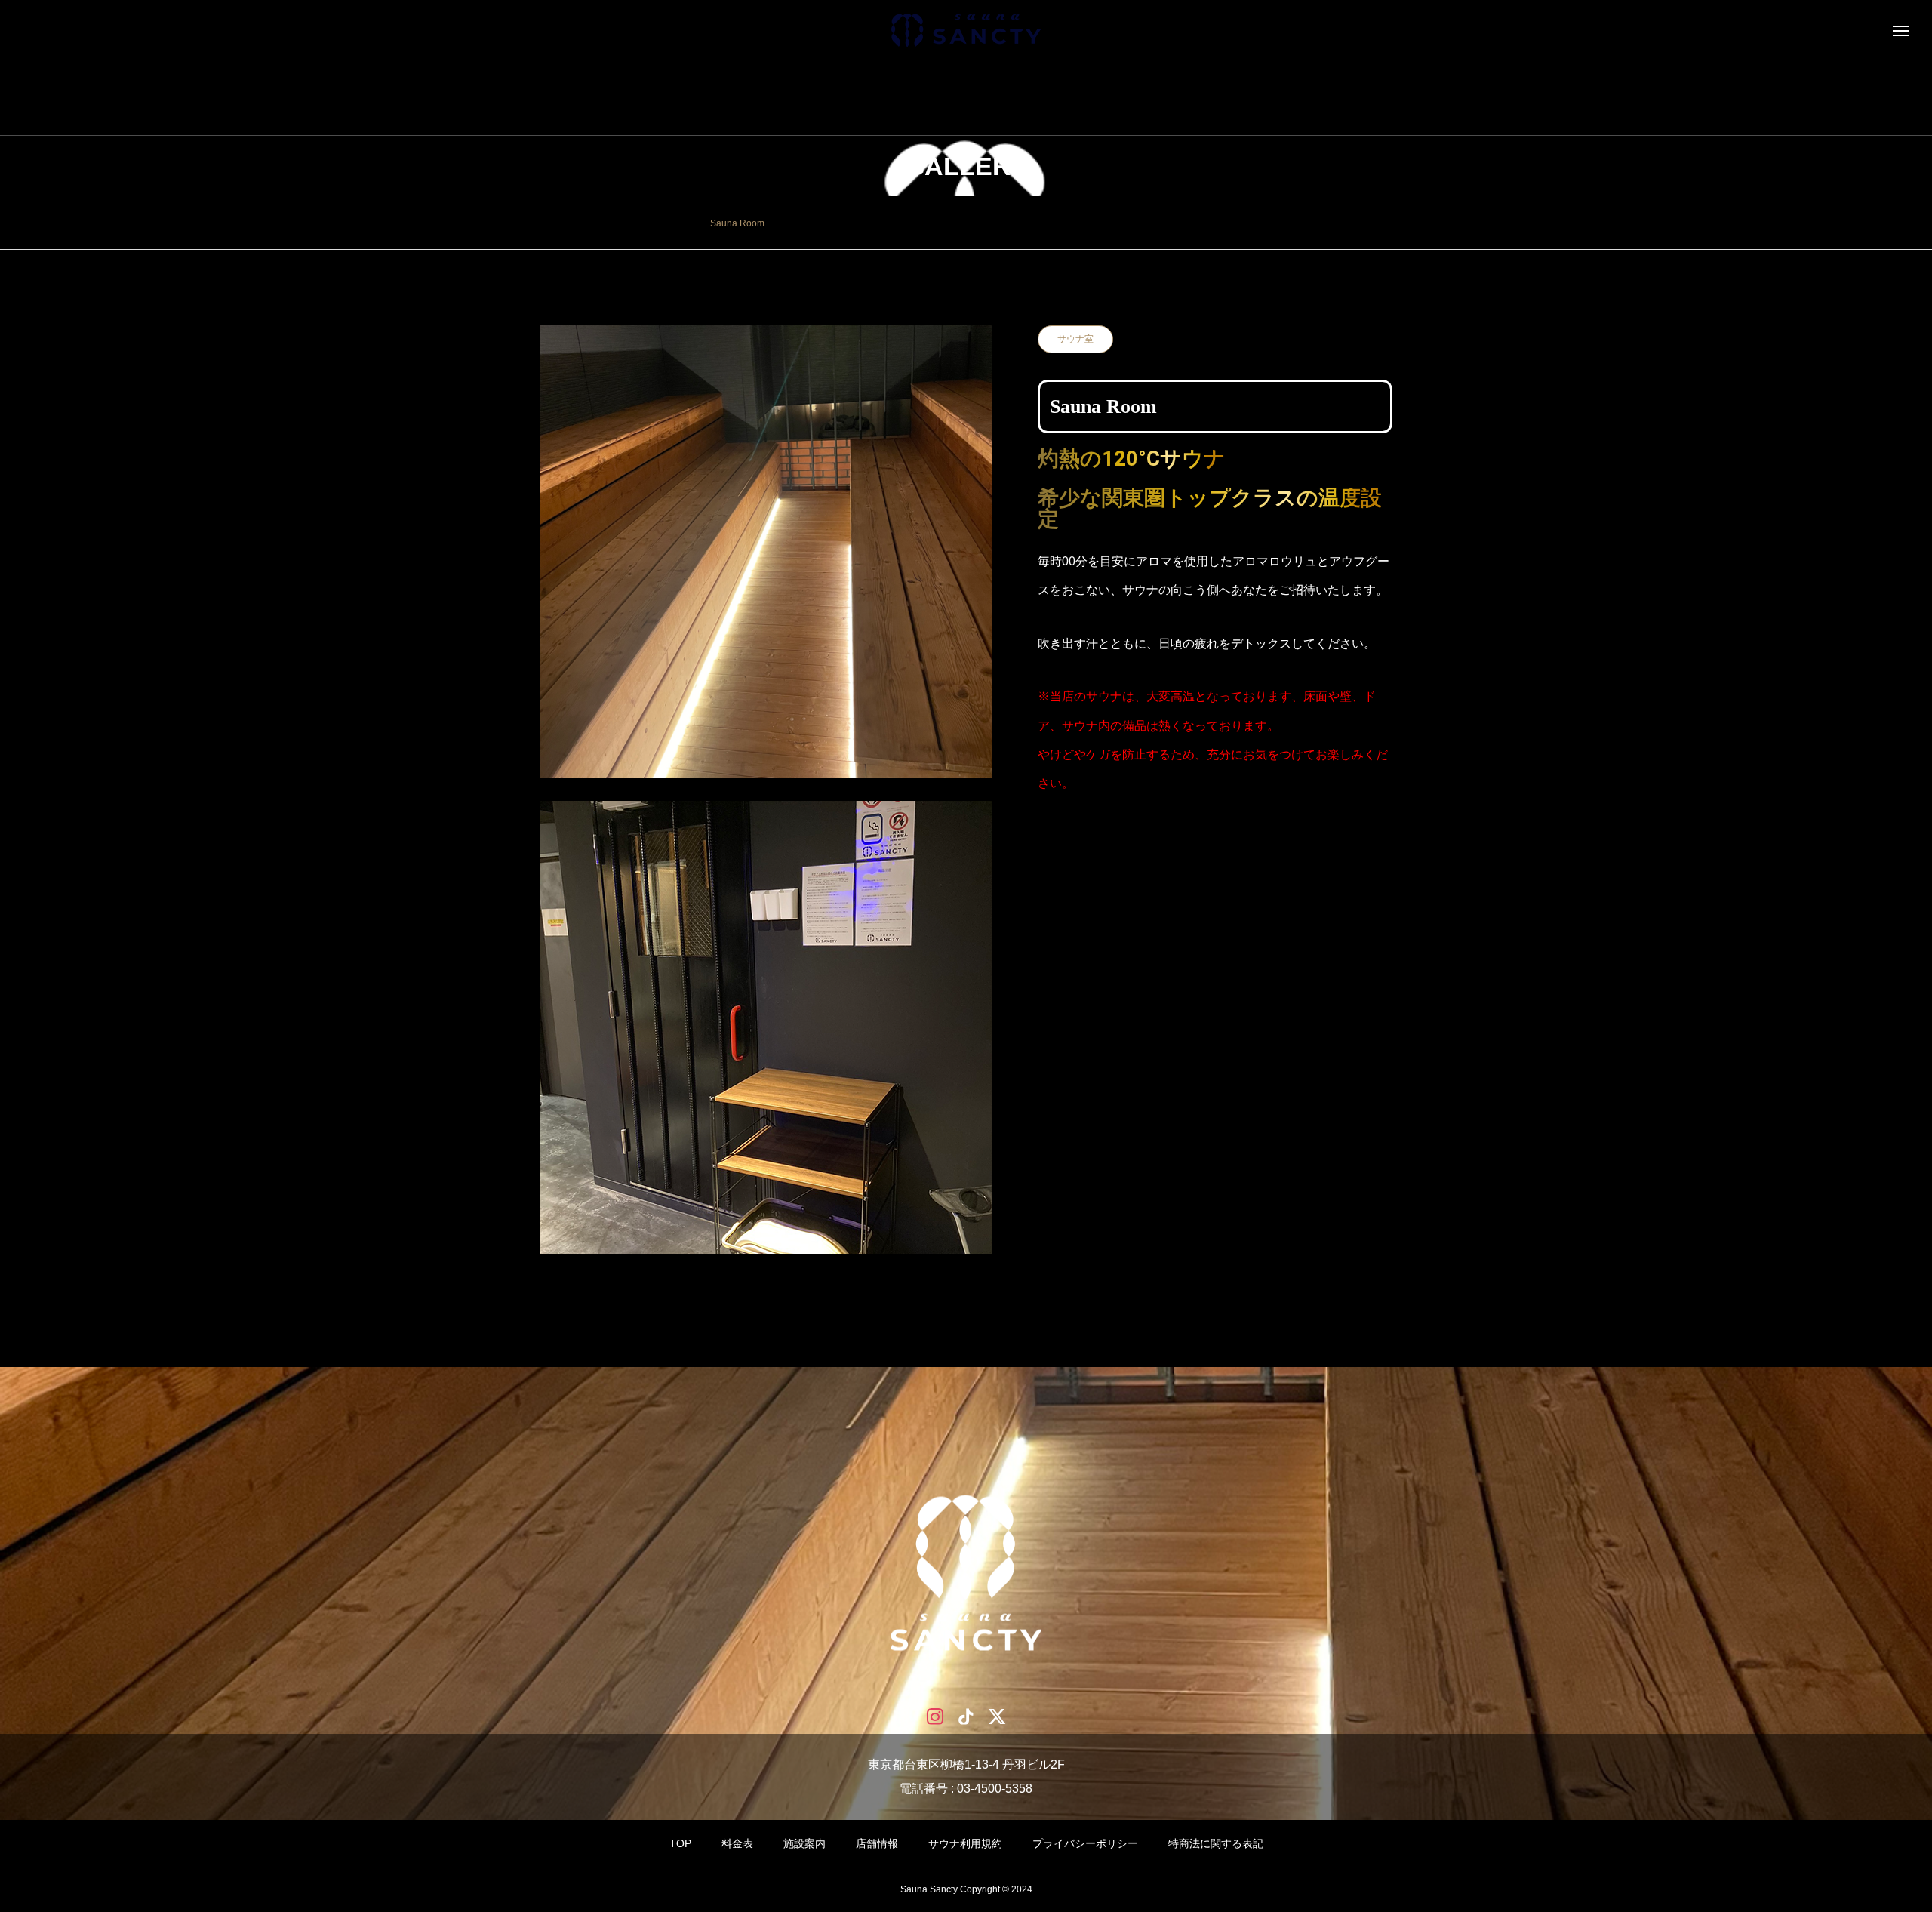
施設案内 (804, 1843)
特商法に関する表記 (1216, 1843)
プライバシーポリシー (1085, 1843)
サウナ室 (1075, 339)
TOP (680, 1843)
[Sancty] (966, 30)
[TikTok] (966, 1715)
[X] (997, 1715)
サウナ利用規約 (965, 1843)
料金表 (737, 1843)
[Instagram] (935, 1715)
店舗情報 (877, 1843)
